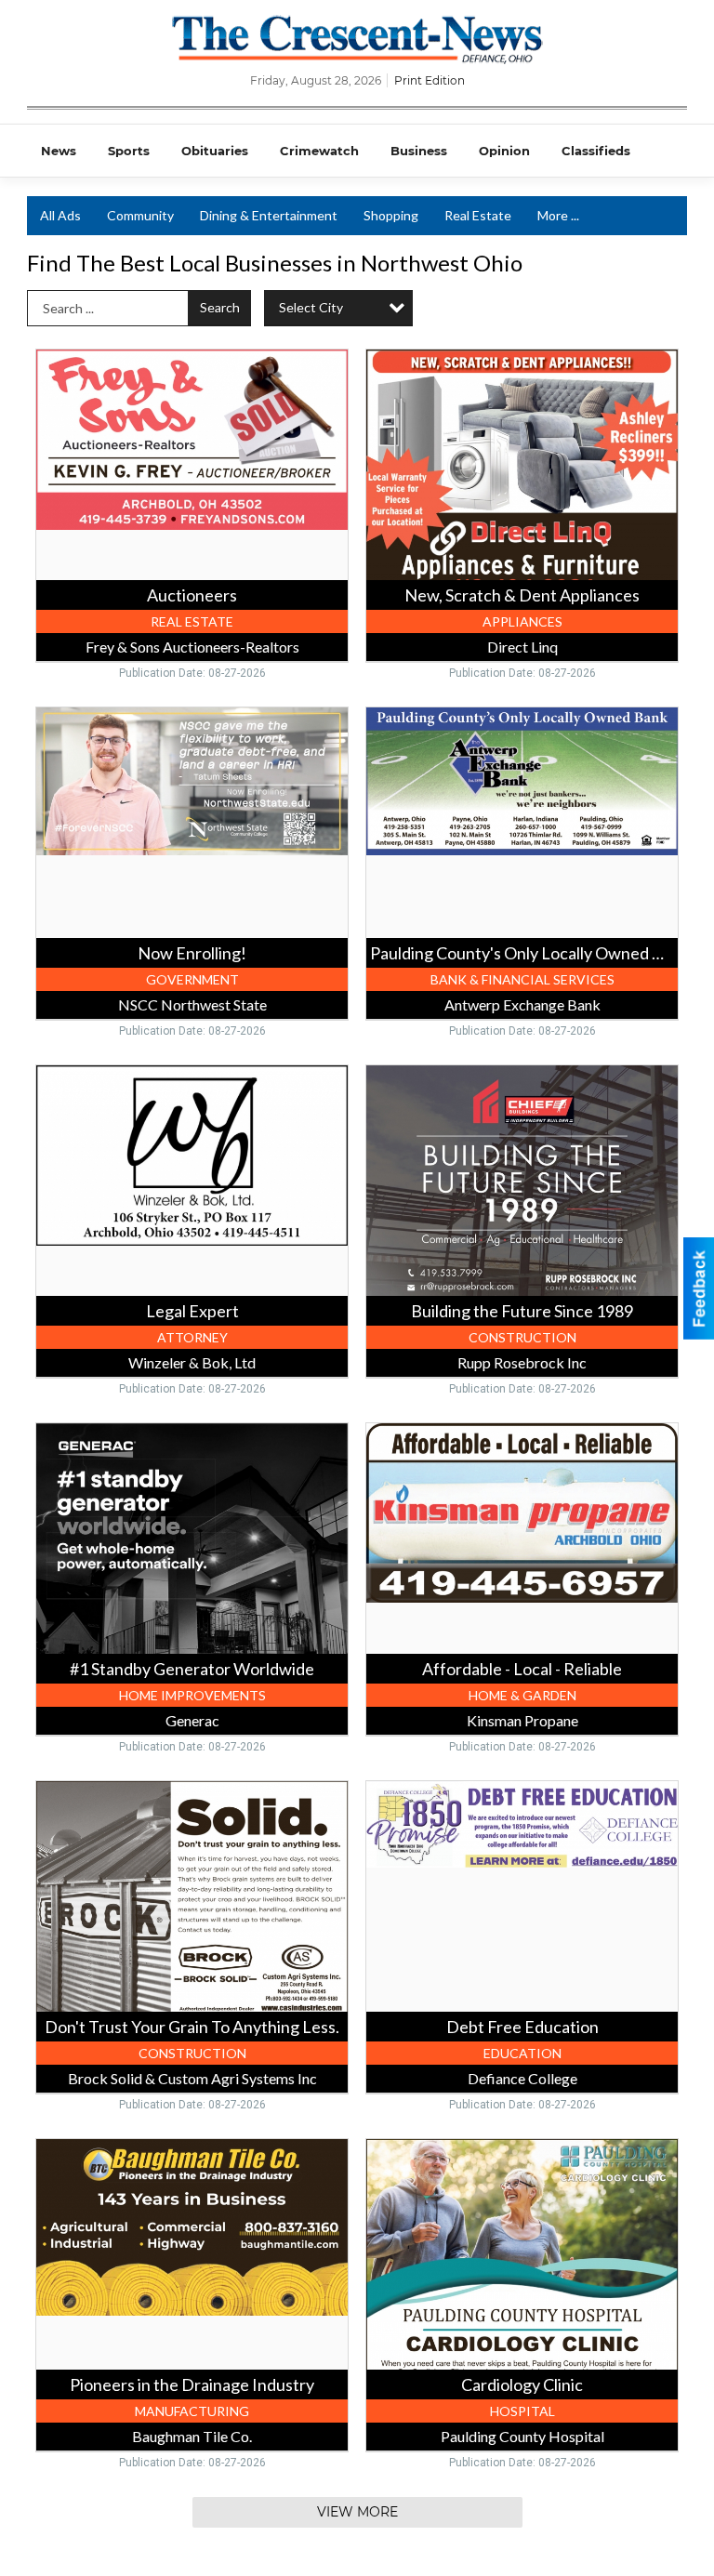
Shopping (391, 215)
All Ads (60, 215)
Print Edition (430, 80)
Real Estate (478, 215)
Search (220, 307)
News (59, 151)
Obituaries (215, 151)
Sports (129, 151)
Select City (311, 307)
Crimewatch (319, 151)
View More (357, 2512)
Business (419, 151)
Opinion (504, 151)
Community (140, 215)
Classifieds (596, 151)
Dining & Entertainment (269, 215)
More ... (558, 215)
